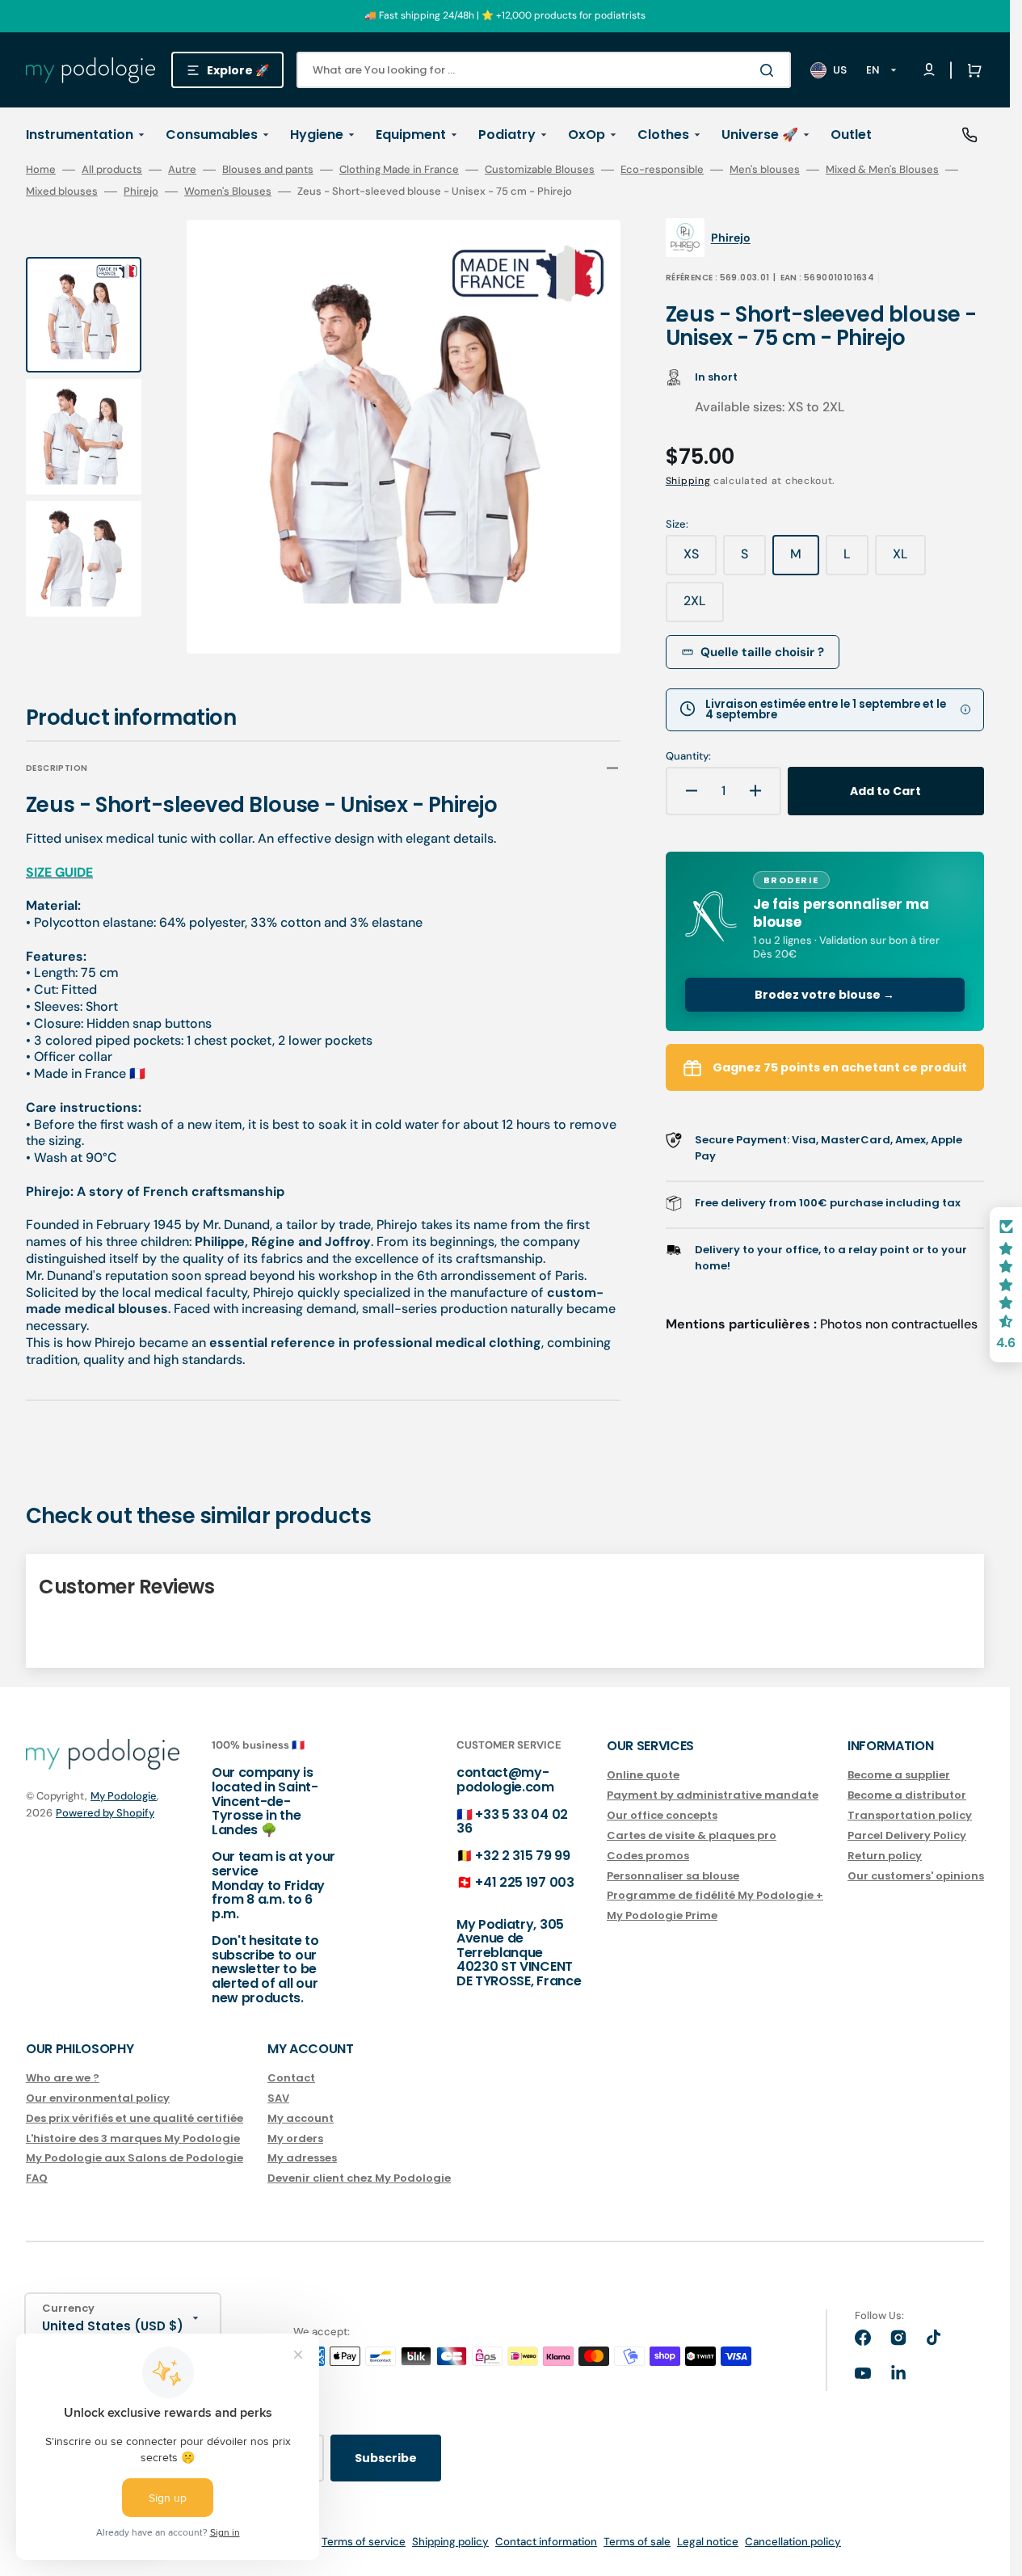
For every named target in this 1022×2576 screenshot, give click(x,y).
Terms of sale (637, 2542)
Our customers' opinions (916, 1876)
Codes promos (648, 1856)
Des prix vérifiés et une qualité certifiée (135, 2118)
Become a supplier (899, 1776)
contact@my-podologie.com (505, 1780)
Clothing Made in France (399, 170)
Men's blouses (765, 170)
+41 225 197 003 (524, 1882)
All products (112, 170)
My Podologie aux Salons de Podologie (135, 2158)
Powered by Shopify (105, 1813)
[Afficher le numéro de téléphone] (969, 135)
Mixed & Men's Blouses (882, 170)
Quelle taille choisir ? (762, 652)
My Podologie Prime (662, 1915)
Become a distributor (907, 1795)
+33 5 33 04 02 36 (512, 1822)
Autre (182, 170)
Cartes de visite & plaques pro (692, 1835)
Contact (291, 2079)
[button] (971, 70)
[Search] (770, 70)
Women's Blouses (228, 192)
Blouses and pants (268, 170)
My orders (295, 2138)
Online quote (643, 1776)
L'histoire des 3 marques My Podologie (133, 2138)
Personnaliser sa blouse (673, 1876)
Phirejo (141, 192)
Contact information (546, 2542)
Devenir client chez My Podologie (359, 2178)
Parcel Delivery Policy (907, 1835)
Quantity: (688, 756)
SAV (278, 2098)
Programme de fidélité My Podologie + (715, 1895)
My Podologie (124, 1796)
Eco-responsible (662, 170)
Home (41, 170)
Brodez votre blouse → (824, 995)
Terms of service (364, 2542)
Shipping (688, 481)
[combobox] (544, 70)
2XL (704, 607)
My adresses (302, 2158)
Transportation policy (910, 1815)
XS (700, 560)
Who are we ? (63, 2079)
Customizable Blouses (540, 170)
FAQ (37, 2178)
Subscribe (386, 2458)
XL (909, 560)
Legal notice (708, 2542)
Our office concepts (662, 1815)
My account (301, 2118)
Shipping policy (450, 2542)
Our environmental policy (98, 2098)
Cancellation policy (793, 2542)
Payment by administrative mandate (713, 1795)
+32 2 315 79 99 (522, 1856)
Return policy (885, 1856)
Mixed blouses (62, 192)
